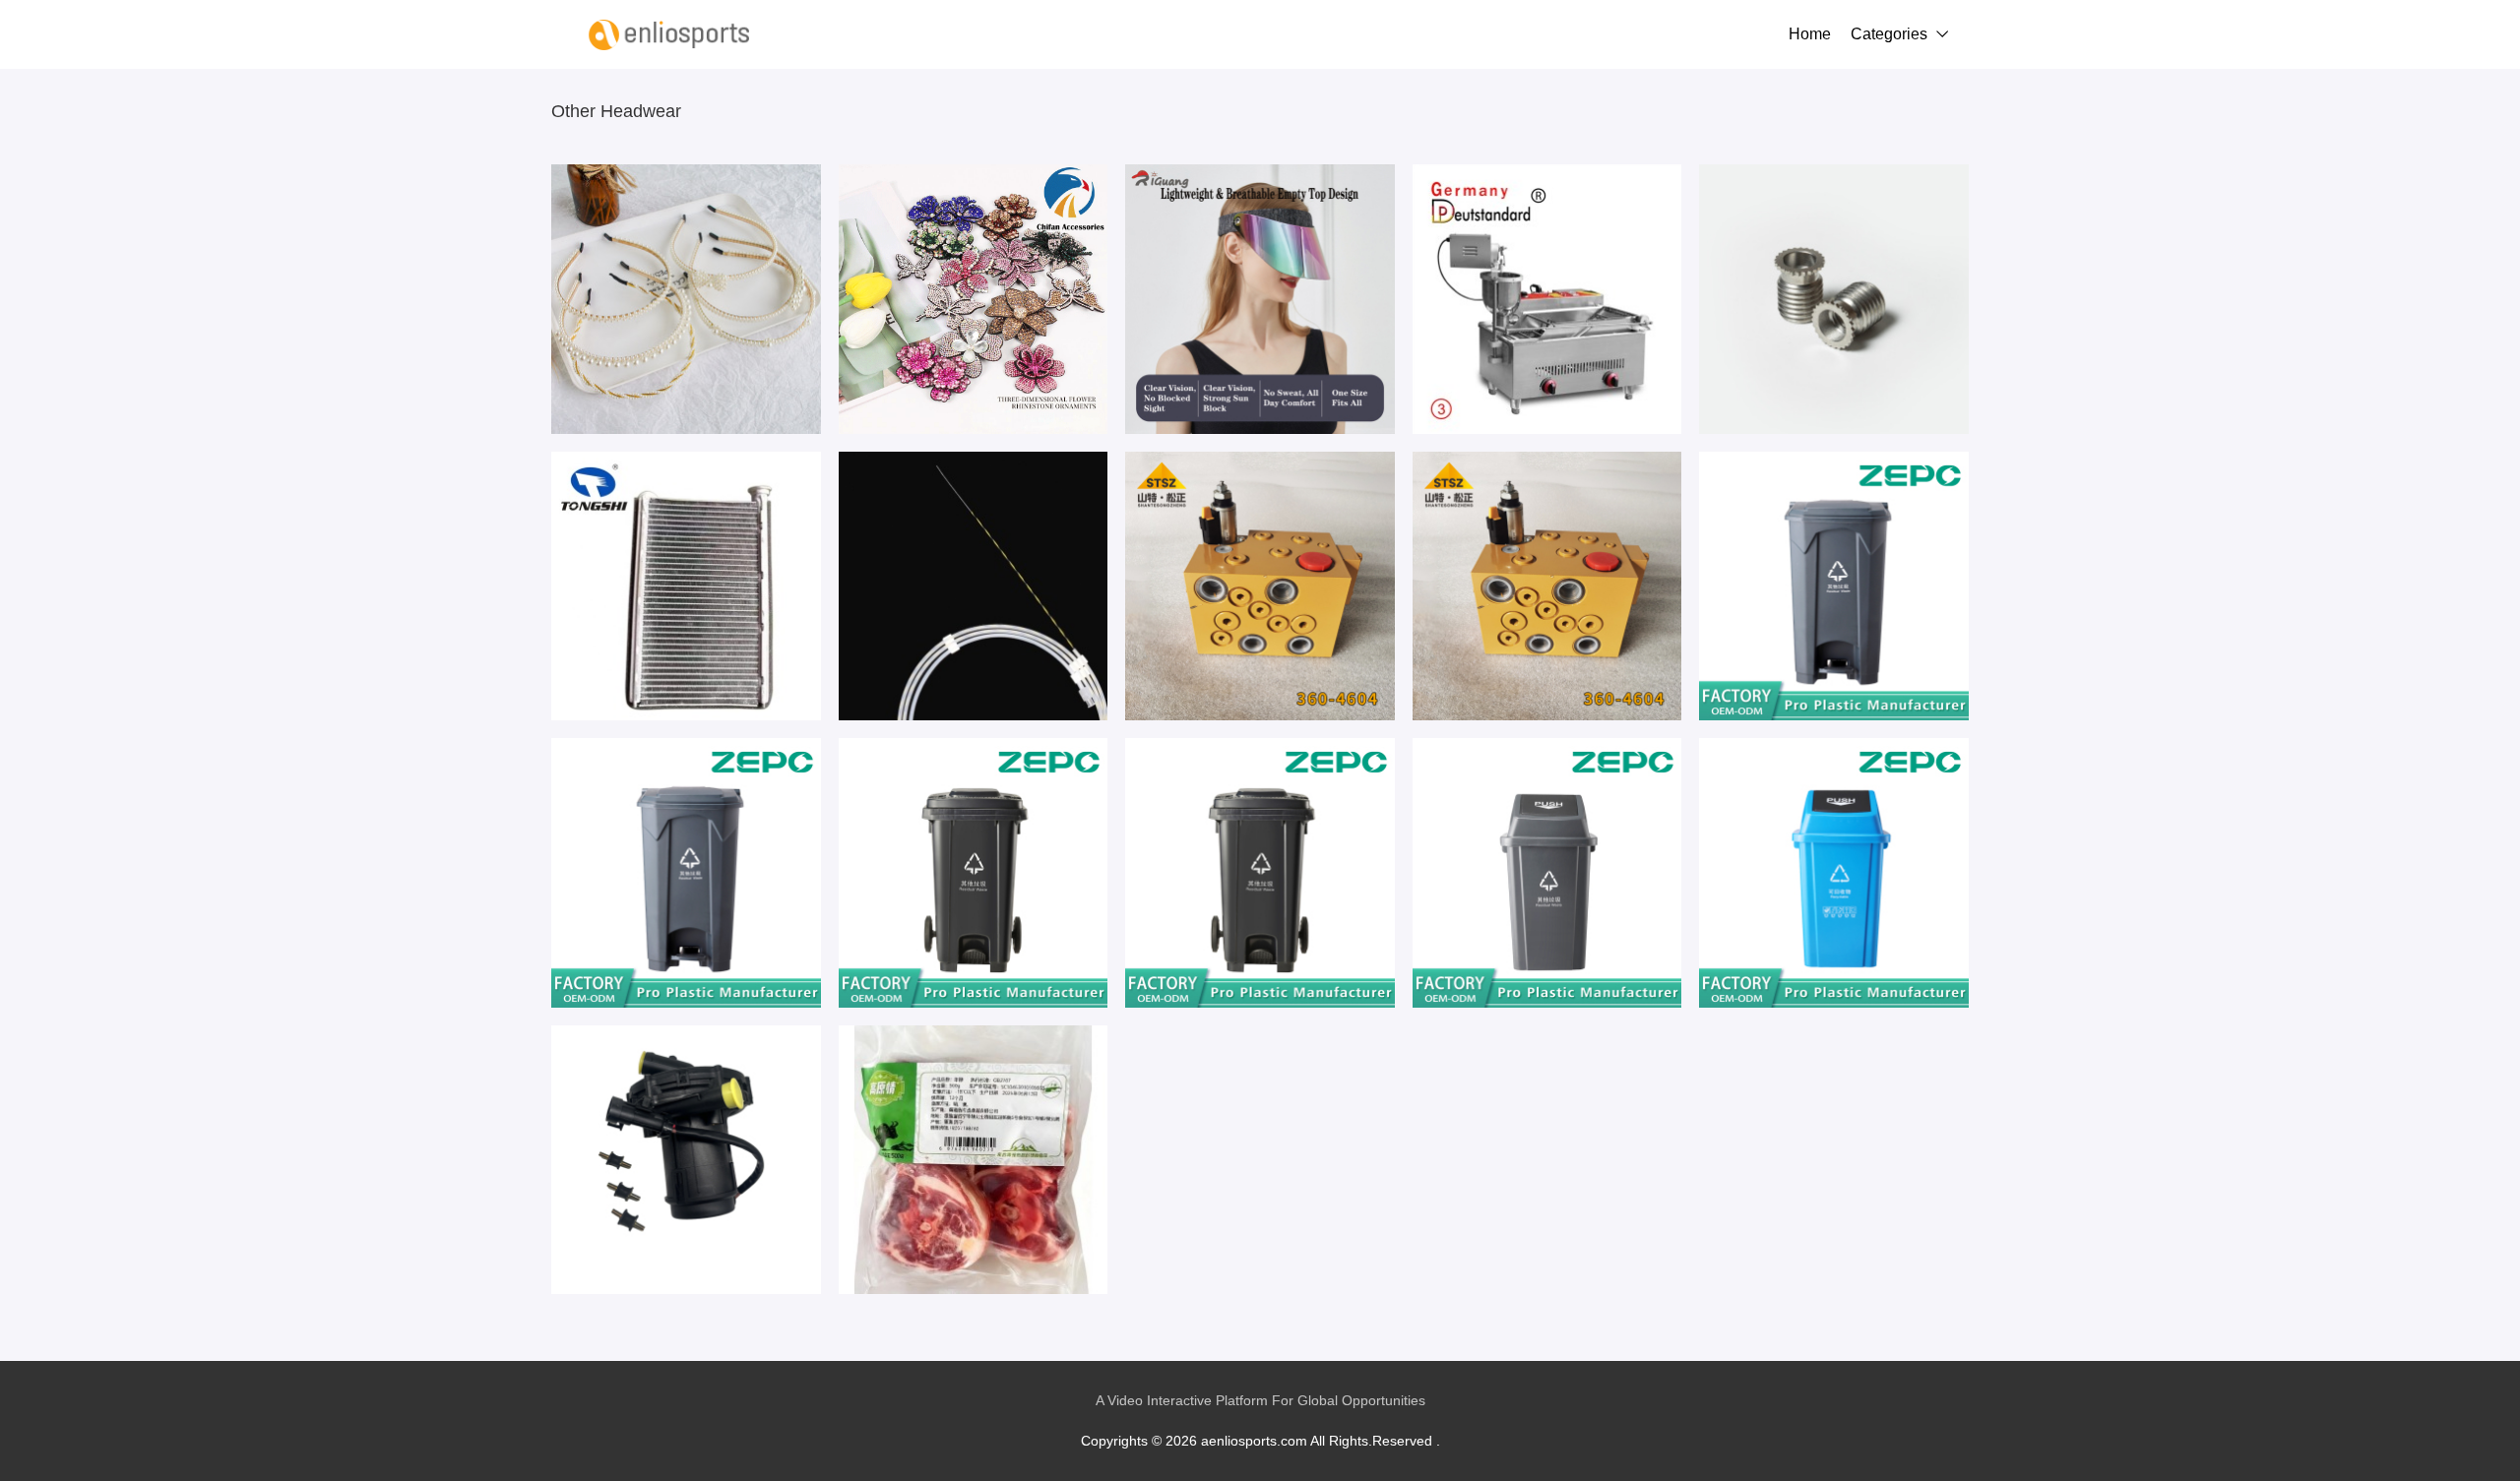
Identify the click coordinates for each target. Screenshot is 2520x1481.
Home (1810, 34)
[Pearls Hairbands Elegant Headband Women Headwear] (686, 299)
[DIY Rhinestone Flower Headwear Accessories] (974, 299)
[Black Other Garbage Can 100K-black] (1834, 586)
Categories (1889, 34)
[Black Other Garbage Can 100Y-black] (1547, 873)
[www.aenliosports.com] (669, 34)
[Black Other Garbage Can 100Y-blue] (1834, 873)
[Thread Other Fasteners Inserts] (1834, 299)
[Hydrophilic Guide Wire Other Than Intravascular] (974, 586)
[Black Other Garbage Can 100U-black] (974, 873)
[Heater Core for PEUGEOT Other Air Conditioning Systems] (686, 586)
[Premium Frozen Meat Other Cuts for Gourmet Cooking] (974, 1160)
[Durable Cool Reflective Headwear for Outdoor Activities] (1260, 299)
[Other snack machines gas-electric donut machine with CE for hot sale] (1547, 299)
